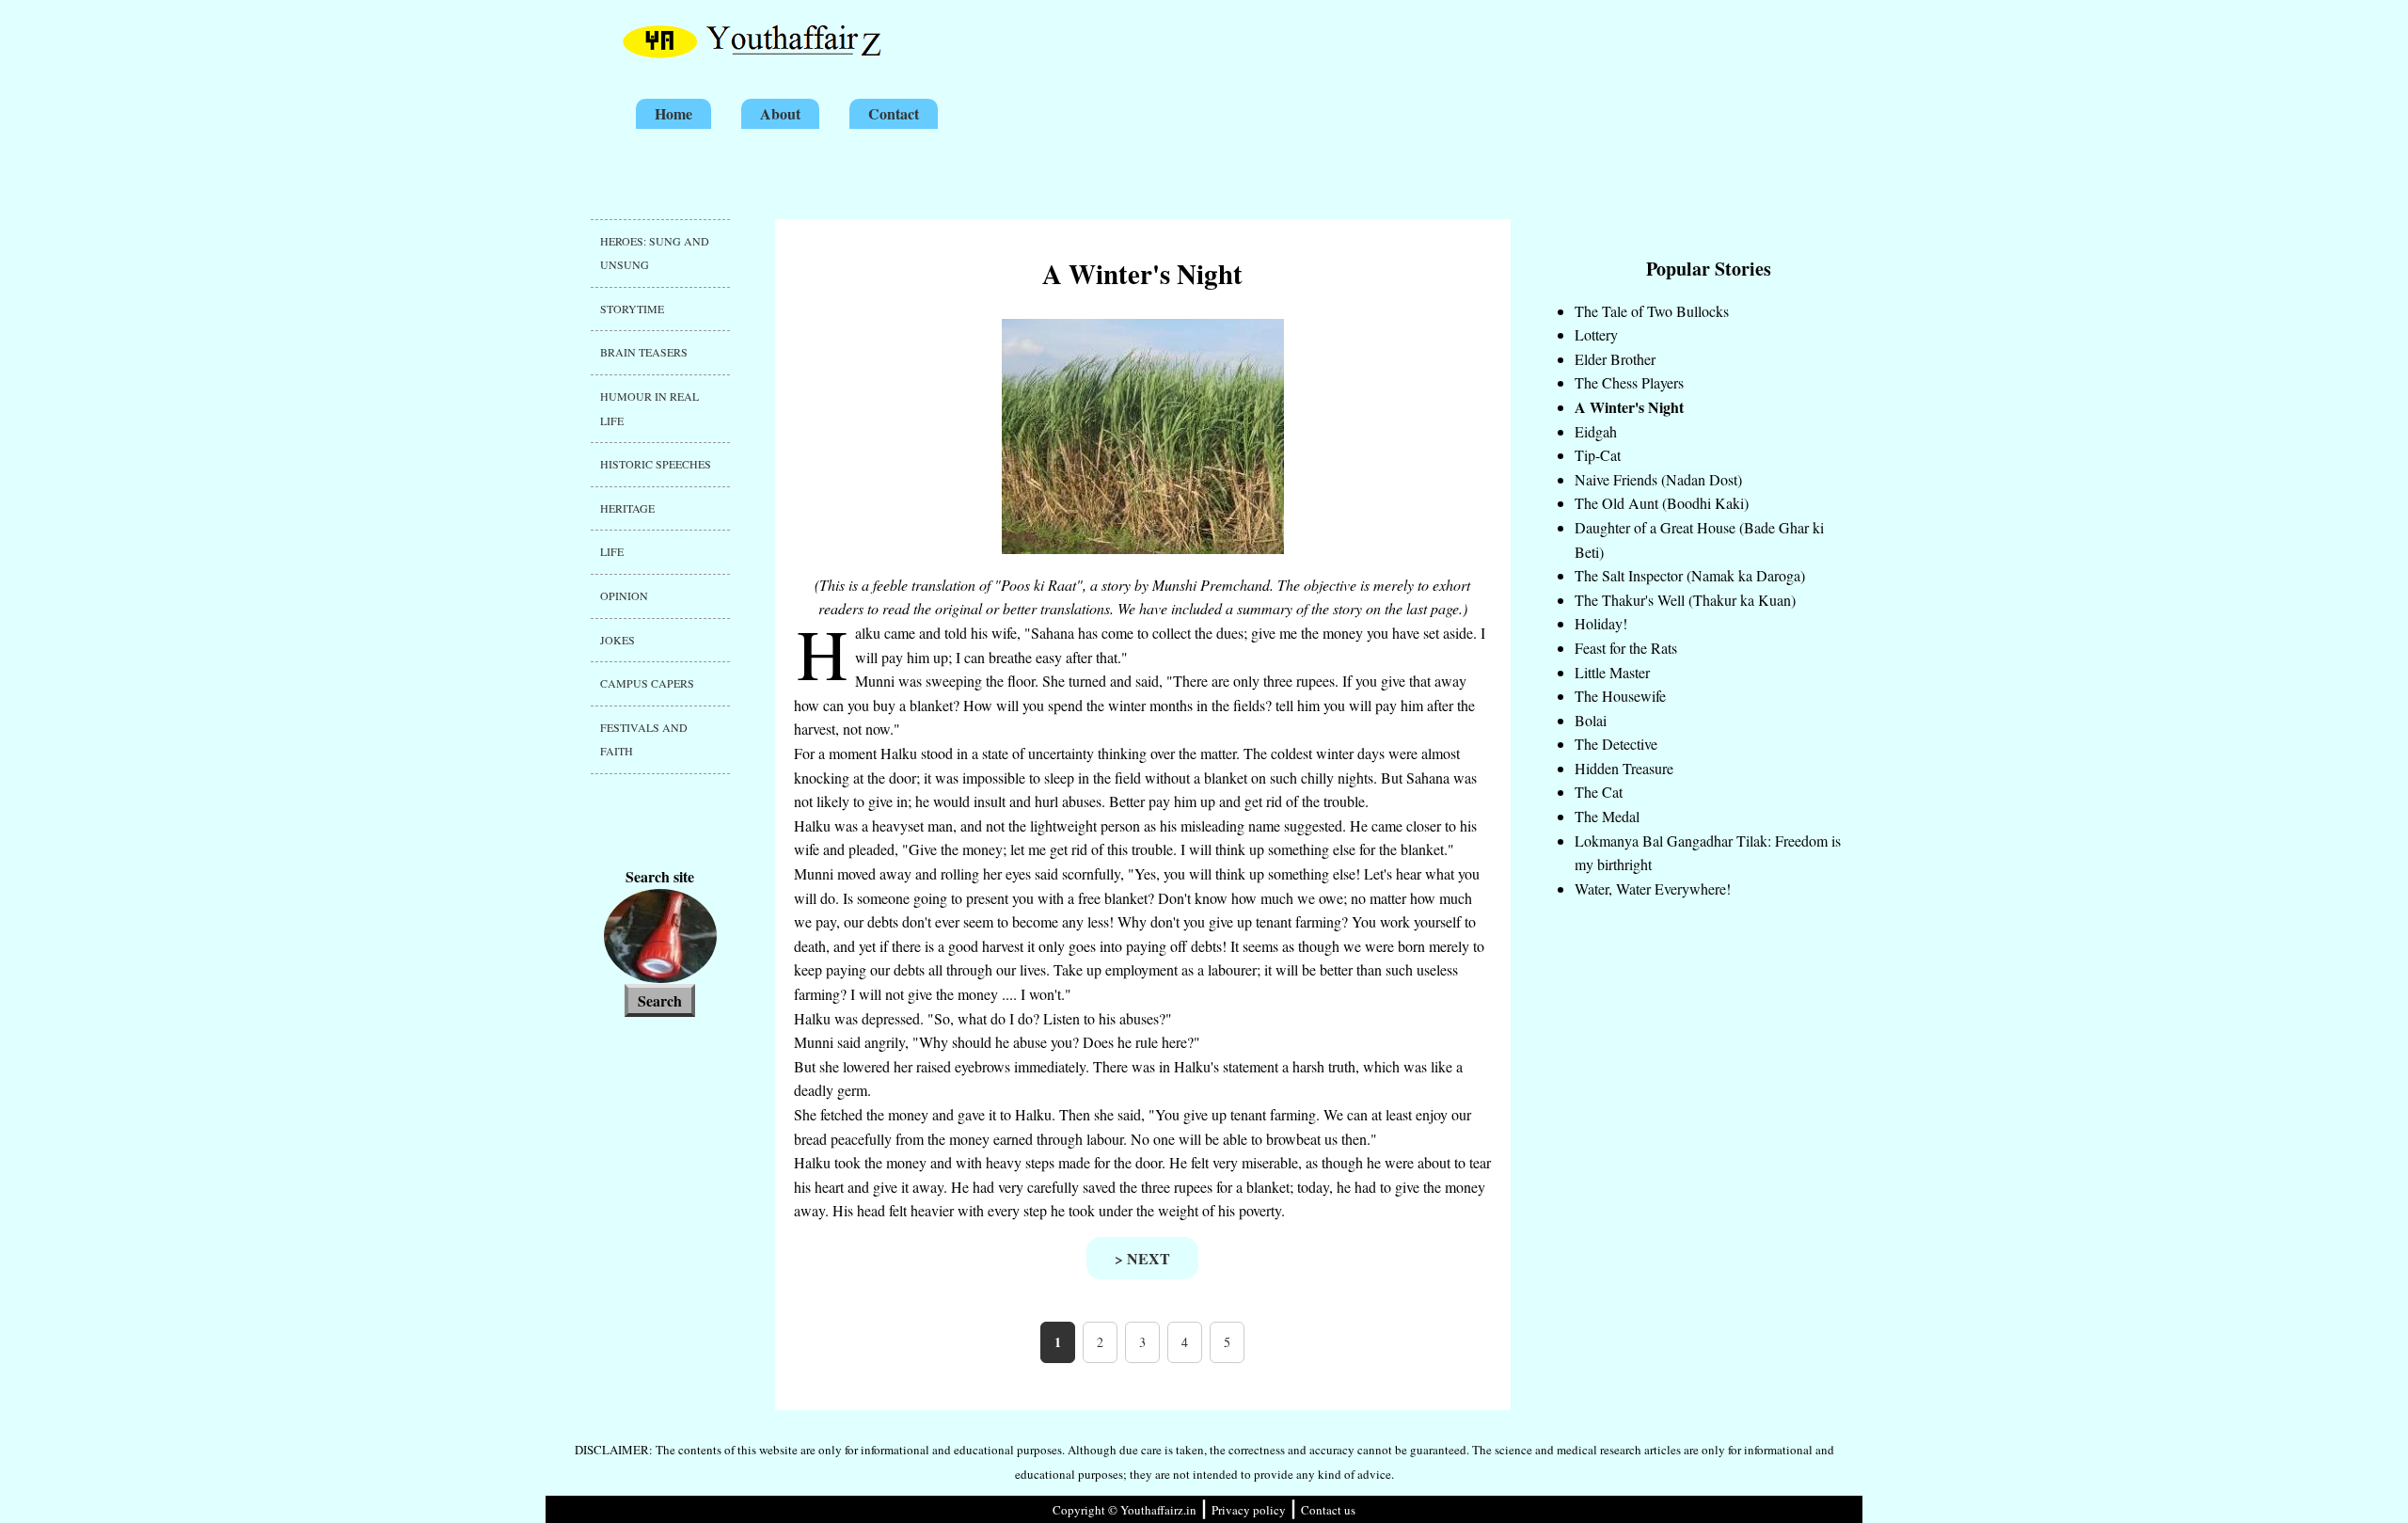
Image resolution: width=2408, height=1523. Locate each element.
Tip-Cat (1598, 455)
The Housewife (1620, 696)
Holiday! (1601, 623)
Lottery (1596, 334)
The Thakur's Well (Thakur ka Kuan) (1685, 600)
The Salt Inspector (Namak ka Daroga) (1690, 575)
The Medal (1607, 816)
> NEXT (1142, 1258)
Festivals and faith (644, 739)
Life (612, 551)
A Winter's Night (1629, 407)
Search (660, 1000)
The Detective (1616, 744)
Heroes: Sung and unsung (655, 253)
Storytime (632, 309)
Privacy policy (1249, 1510)
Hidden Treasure (1624, 768)
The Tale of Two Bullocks (1652, 311)
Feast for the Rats (1626, 648)
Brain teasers (644, 352)
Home (673, 113)
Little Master (1612, 672)
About (780, 113)
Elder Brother (1615, 359)
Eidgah (1596, 431)
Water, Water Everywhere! (1653, 888)
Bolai (1591, 720)
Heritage (627, 508)
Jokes (618, 640)
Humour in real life (650, 408)
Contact (894, 113)
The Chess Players (1629, 382)
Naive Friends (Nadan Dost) (1658, 479)
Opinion (624, 595)
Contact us (1328, 1510)
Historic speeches (656, 464)
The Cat (1599, 792)
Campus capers (647, 683)
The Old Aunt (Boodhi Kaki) (1662, 503)
